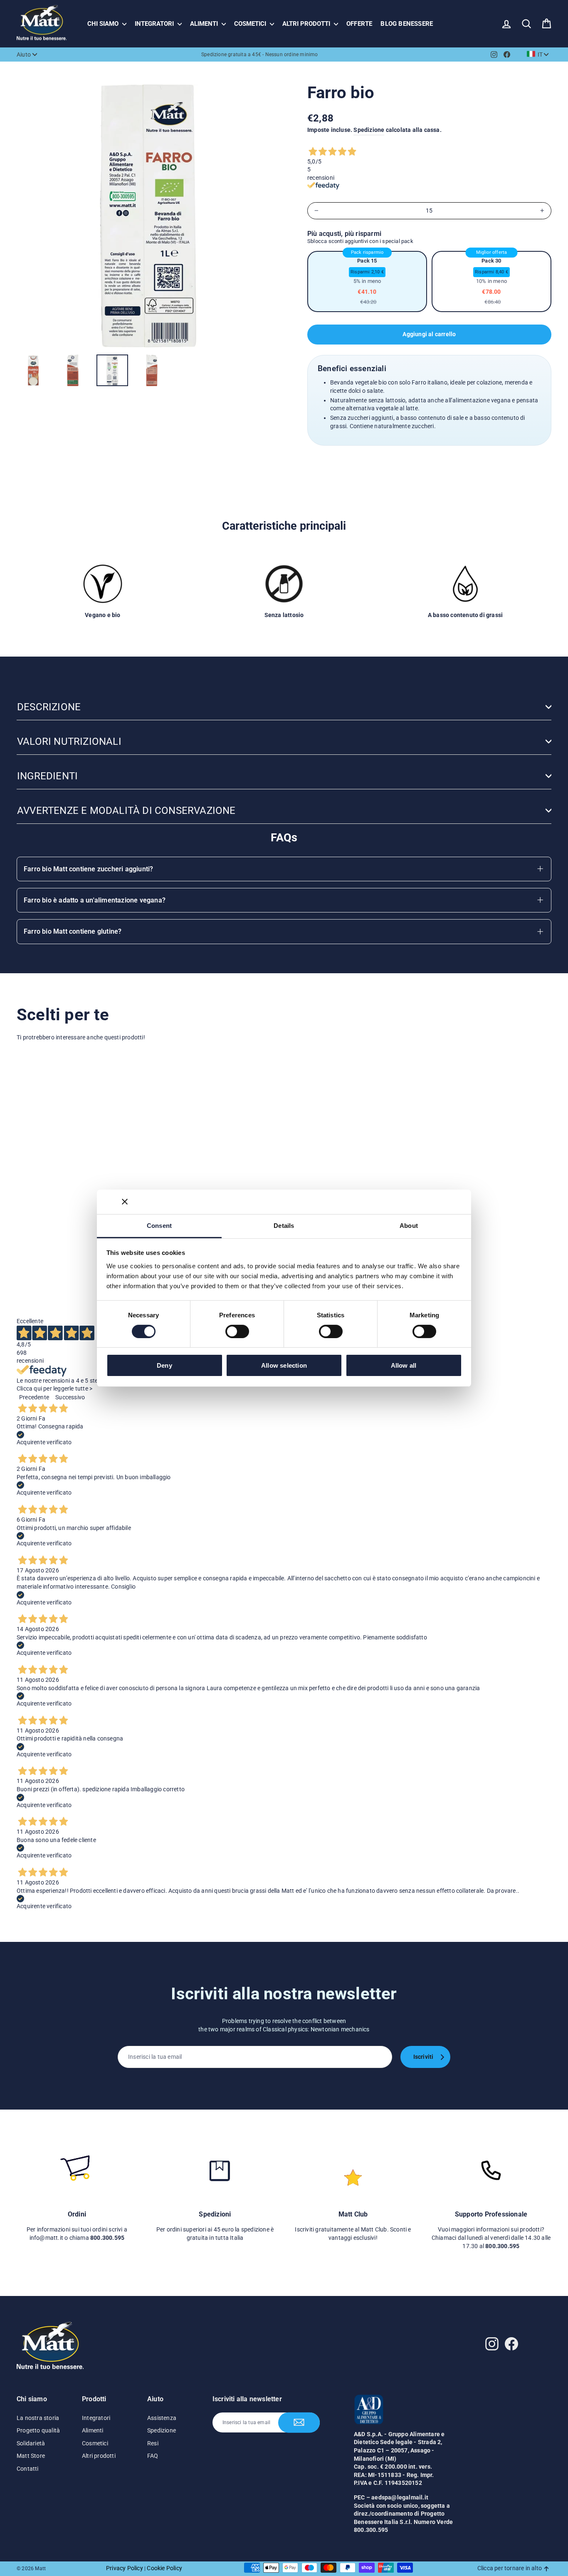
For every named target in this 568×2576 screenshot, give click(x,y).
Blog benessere (407, 24)
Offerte (359, 24)
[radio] (367, 281)
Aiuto (24, 55)
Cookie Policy (164, 2568)
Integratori (155, 24)
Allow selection (284, 1365)
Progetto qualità (38, 2430)
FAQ (153, 2456)
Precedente (34, 1397)
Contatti (28, 2469)
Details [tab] (284, 1225)
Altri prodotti (307, 24)
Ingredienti (47, 776)
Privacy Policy (125, 2568)
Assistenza (162, 2418)
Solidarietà (31, 2443)
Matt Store (31, 2456)
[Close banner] (125, 1202)
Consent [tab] (159, 1225)
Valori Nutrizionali (69, 741)
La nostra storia (38, 2418)
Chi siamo (104, 24)
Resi (153, 2443)
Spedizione (369, 130)
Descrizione (49, 707)
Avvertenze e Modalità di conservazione (126, 811)
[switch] (237, 1331)
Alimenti (205, 24)
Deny (164, 1365)
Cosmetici (251, 24)
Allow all (404, 1365)
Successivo (70, 1397)
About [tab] (409, 1225)
